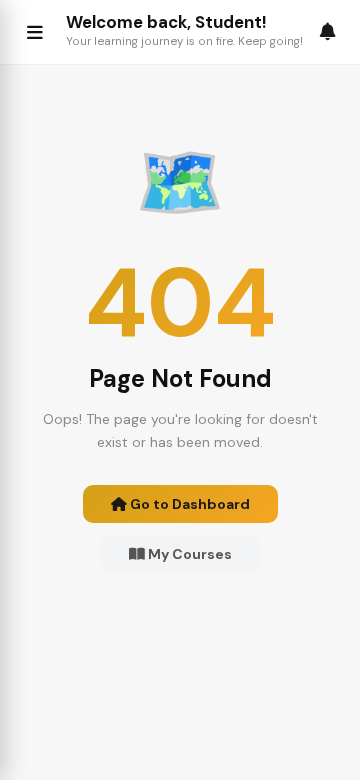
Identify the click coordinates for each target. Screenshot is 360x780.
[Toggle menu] (35, 32)
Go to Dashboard (188, 504)
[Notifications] (328, 31)
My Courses (188, 554)
